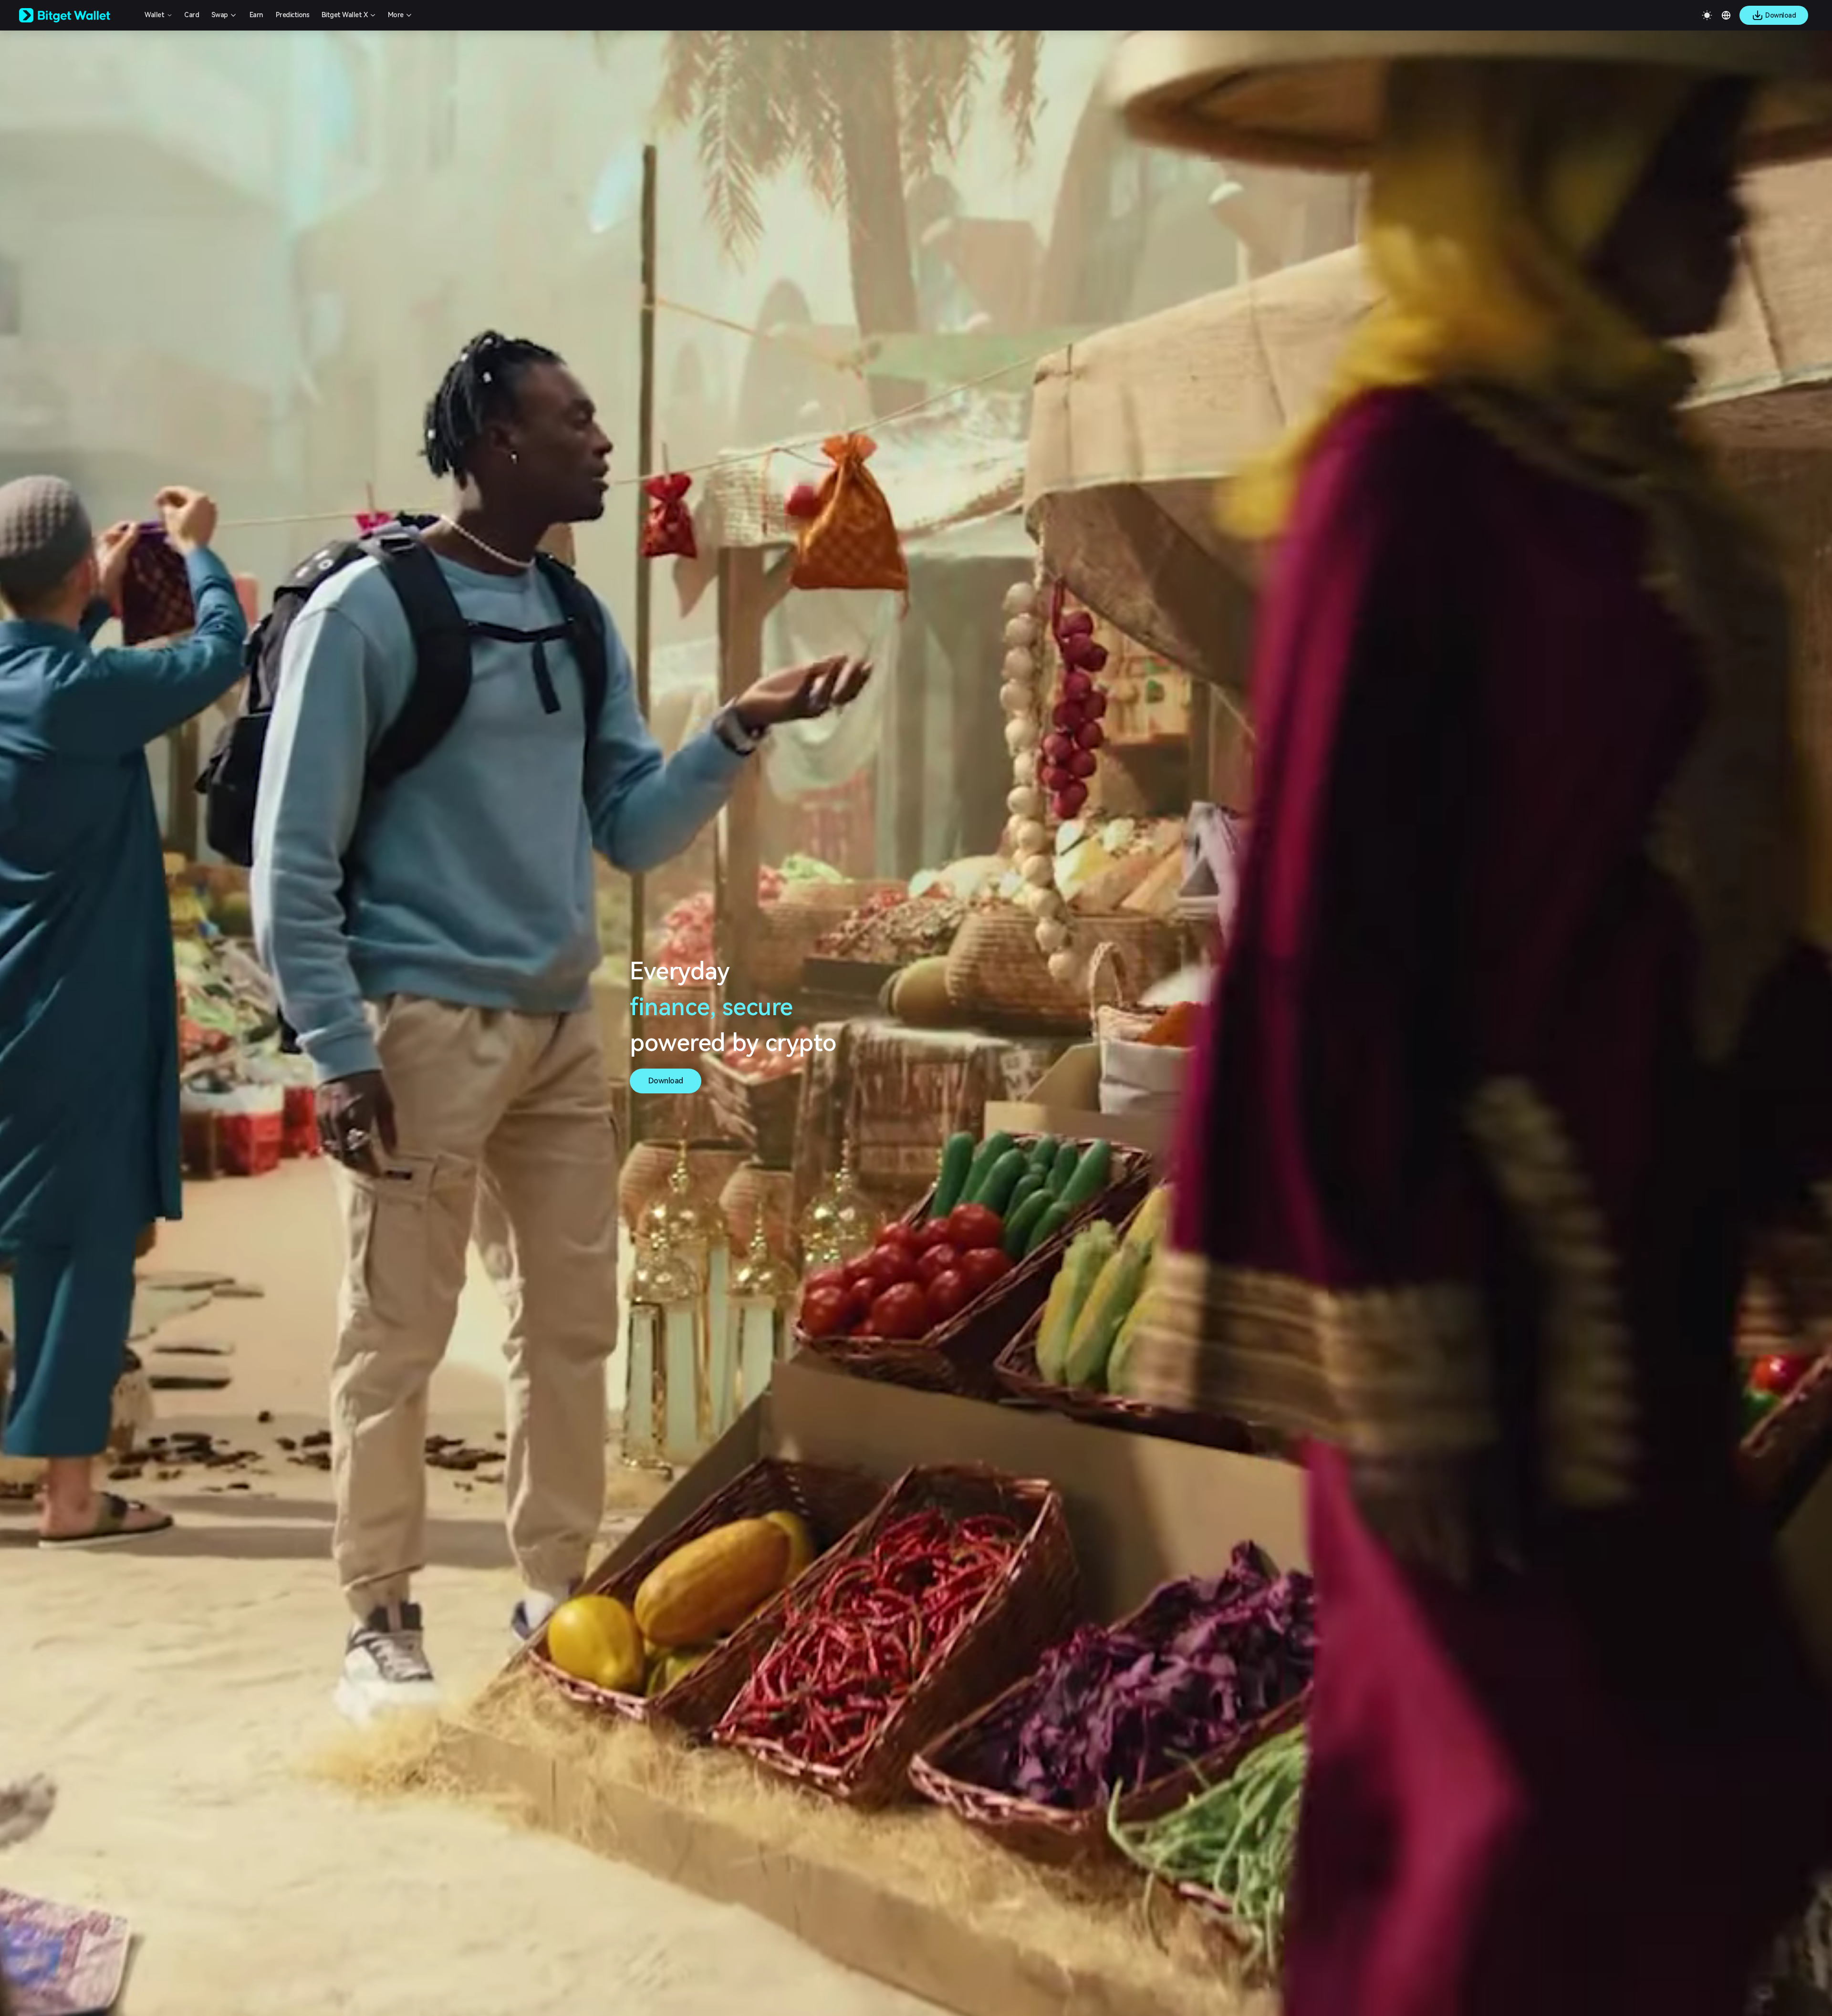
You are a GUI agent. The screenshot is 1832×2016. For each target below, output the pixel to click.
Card (192, 15)
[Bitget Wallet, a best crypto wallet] (77, 15)
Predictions (293, 15)
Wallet (154, 15)
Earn (256, 15)
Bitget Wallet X (345, 15)
